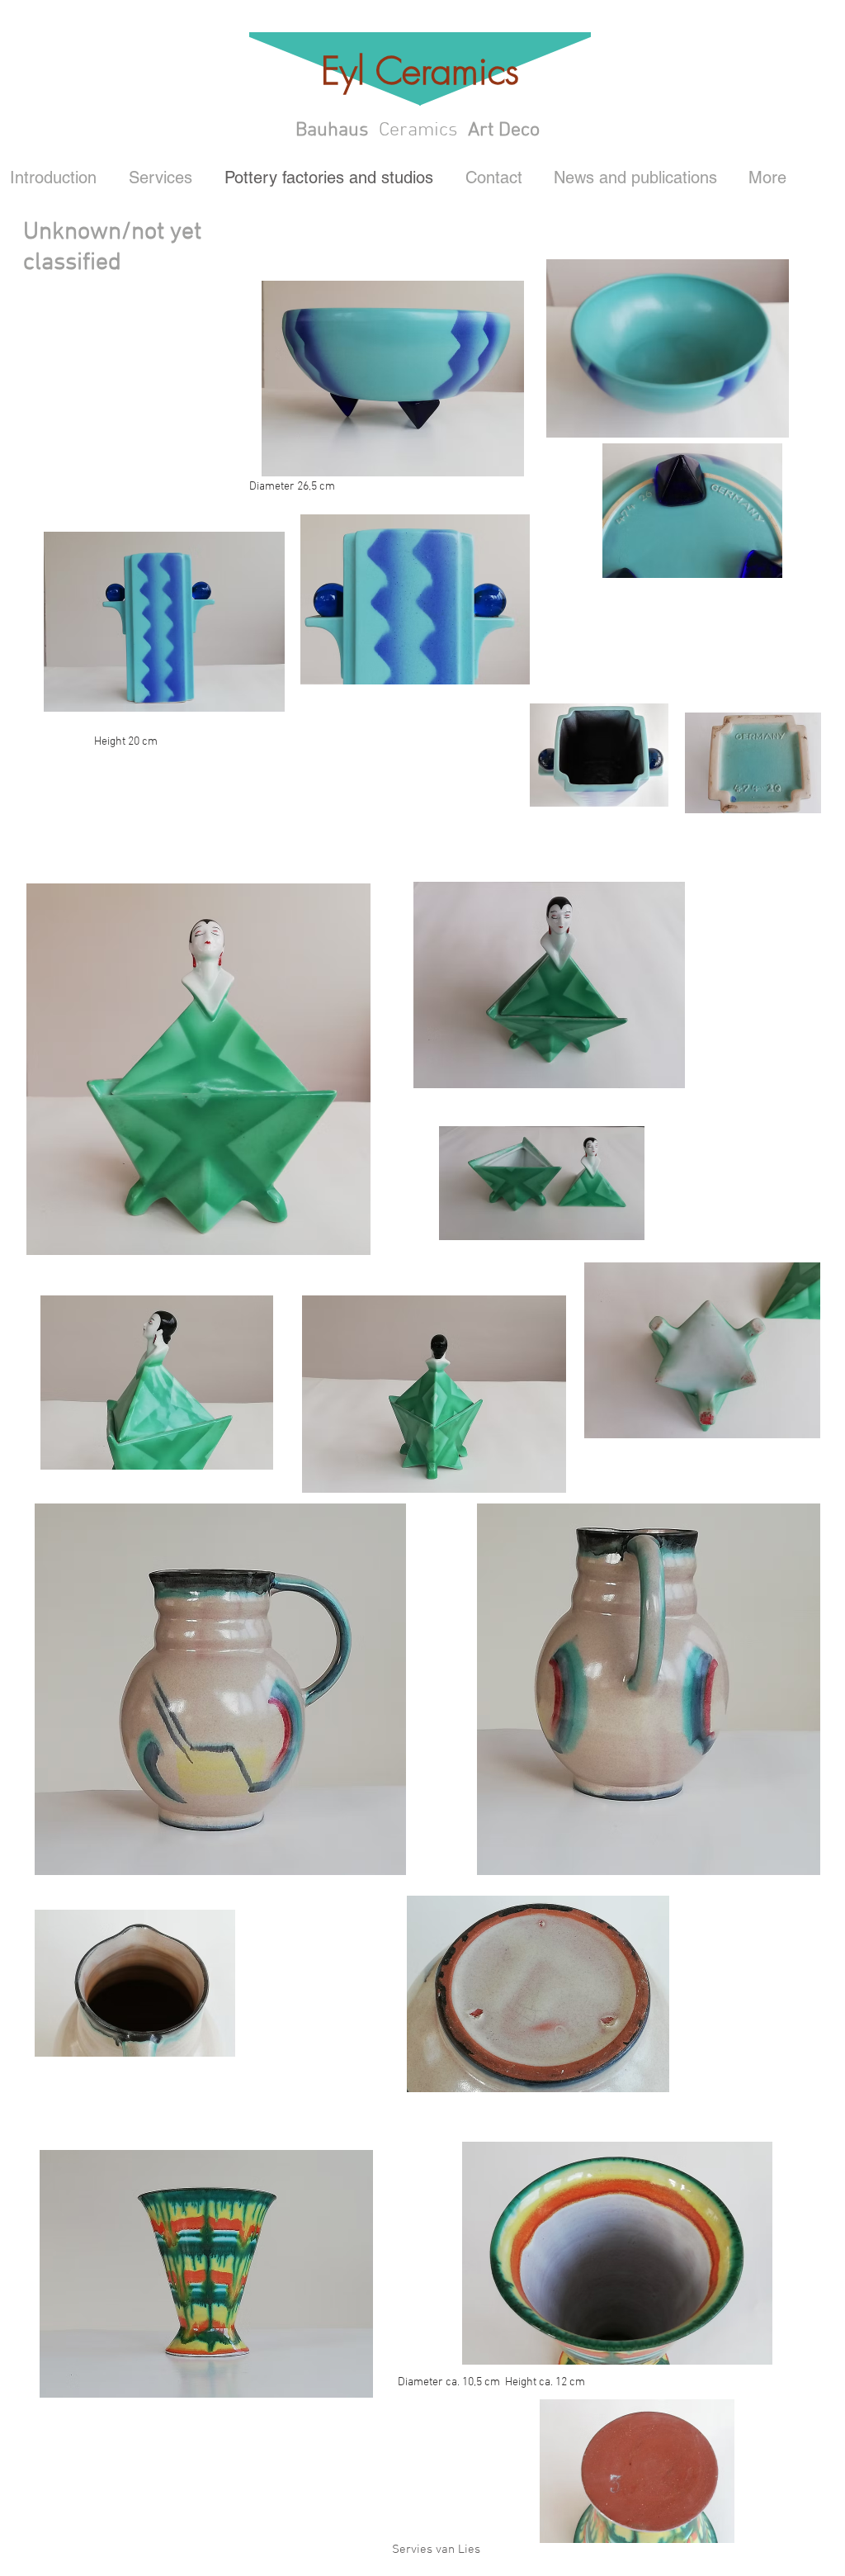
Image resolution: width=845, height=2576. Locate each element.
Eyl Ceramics (420, 71)
